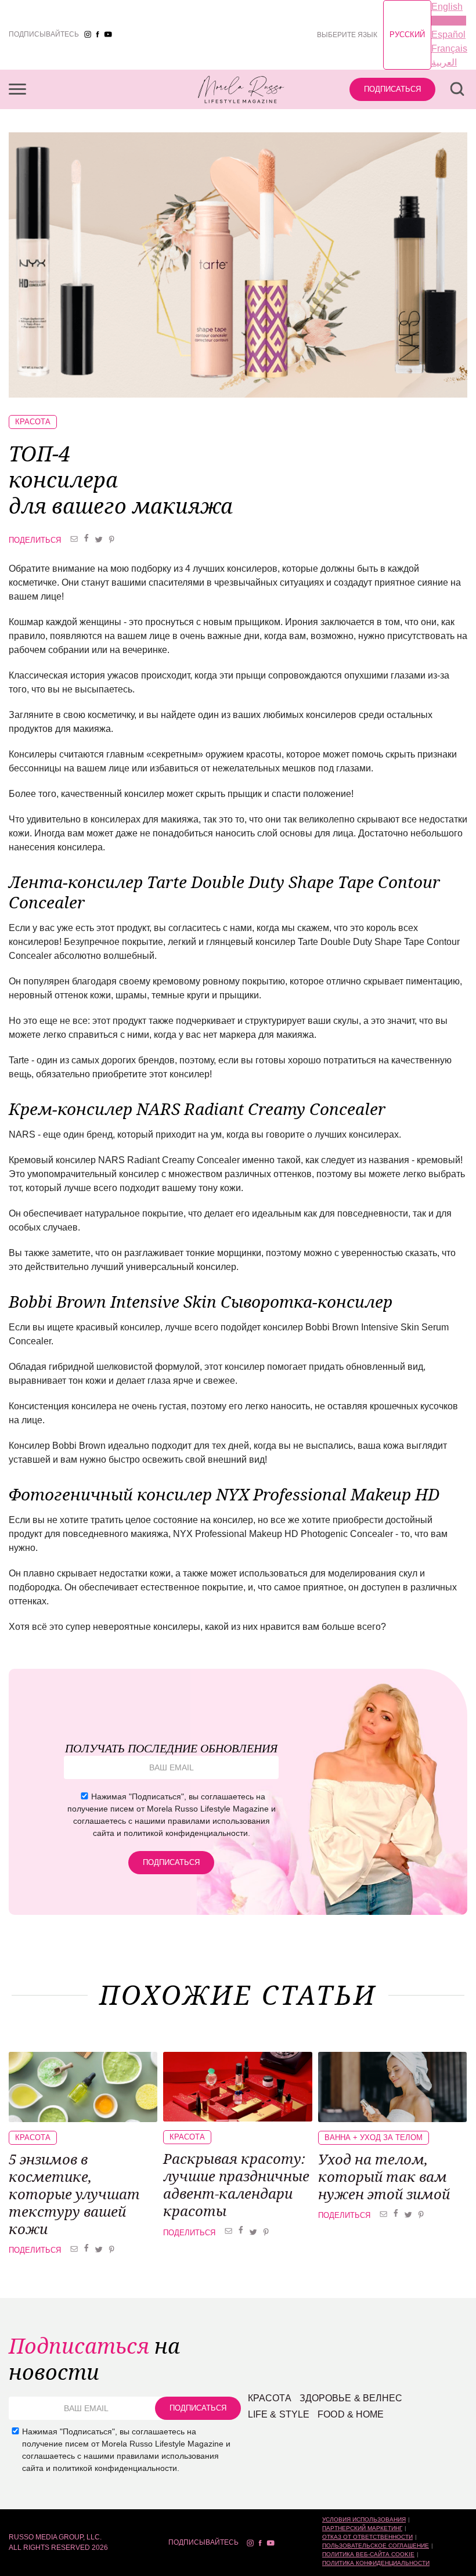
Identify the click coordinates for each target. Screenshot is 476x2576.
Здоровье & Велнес (351, 2398)
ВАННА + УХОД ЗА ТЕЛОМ (374, 2137)
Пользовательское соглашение (376, 2546)
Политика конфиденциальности (376, 2563)
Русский (407, 35)
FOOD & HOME (351, 2414)
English (447, 7)
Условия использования (364, 2519)
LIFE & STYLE (279, 2414)
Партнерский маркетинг (362, 2528)
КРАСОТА (33, 422)
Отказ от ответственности (367, 2537)
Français (449, 48)
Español (448, 35)
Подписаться (392, 89)
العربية (444, 62)
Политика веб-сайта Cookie (368, 2554)
